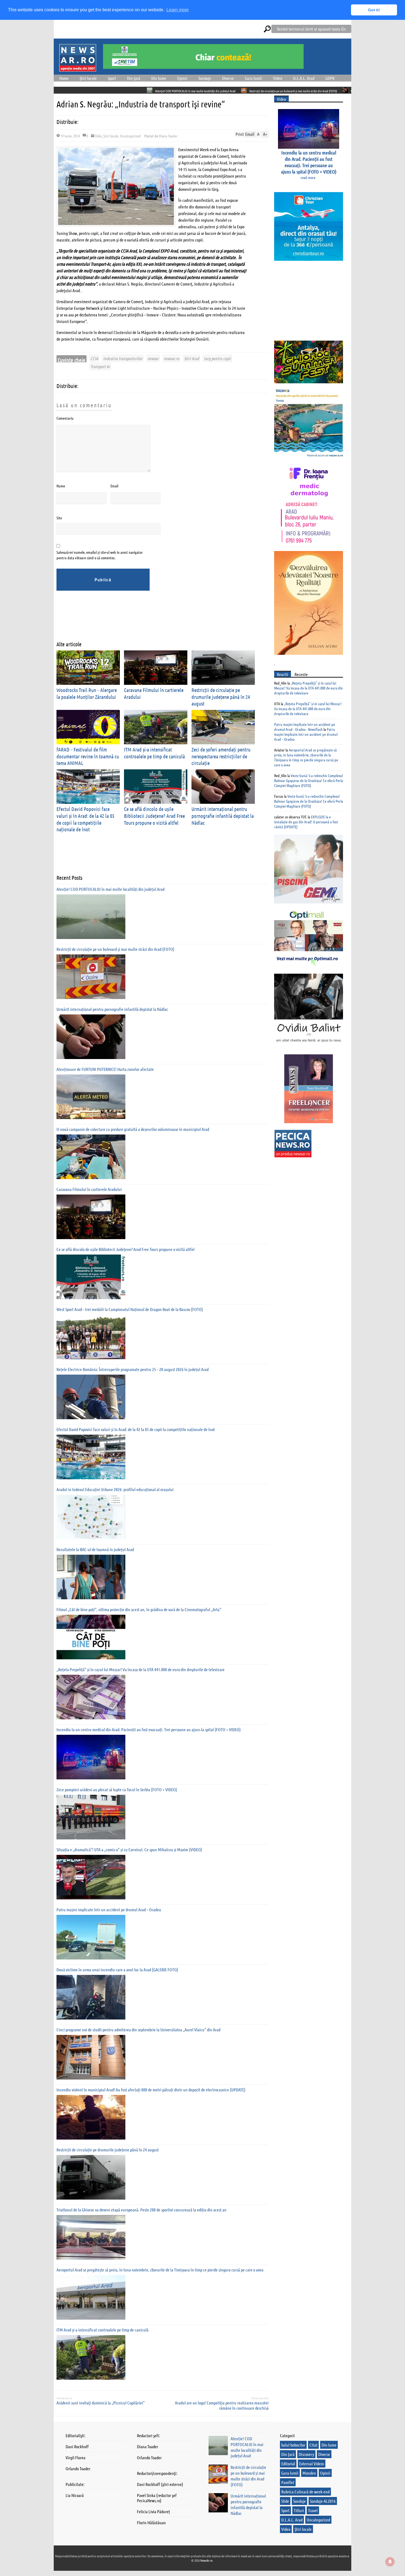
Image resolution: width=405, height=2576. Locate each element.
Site (59, 518)
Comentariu (65, 418)
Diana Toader (168, 136)
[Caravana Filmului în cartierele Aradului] (91, 1217)
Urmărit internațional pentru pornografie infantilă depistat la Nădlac (290, 91)
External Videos (312, 2464)
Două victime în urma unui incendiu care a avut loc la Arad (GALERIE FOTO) (117, 1970)
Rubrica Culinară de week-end (305, 2492)
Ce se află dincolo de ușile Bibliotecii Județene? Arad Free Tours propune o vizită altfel (154, 816)
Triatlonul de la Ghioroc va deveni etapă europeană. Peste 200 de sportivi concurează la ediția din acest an (141, 2210)
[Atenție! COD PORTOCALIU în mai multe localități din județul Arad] (91, 917)
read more (308, 177)
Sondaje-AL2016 (323, 2501)
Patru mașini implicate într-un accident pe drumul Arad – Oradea (109, 1909)
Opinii (182, 78)
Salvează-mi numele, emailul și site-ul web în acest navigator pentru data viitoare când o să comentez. (100, 555)
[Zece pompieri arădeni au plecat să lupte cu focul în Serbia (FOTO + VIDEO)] (91, 1817)
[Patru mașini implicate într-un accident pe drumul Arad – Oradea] (91, 1937)
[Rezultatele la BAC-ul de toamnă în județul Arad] (91, 1577)
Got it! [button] (374, 10)
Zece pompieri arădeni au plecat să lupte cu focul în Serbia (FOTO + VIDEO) (117, 1789)
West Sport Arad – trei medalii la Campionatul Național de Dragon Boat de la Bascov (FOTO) (130, 1309)
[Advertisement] (157, 620)
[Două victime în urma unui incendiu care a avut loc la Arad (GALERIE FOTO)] (91, 1997)
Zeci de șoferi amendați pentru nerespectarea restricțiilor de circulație (221, 756)
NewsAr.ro (207, 2560)
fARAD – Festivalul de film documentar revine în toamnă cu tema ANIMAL (88, 756)
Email (114, 486)
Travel (313, 2510)
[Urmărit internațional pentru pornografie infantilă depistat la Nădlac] (91, 1037)
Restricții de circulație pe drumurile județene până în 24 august (221, 697)
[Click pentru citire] (141, 90)
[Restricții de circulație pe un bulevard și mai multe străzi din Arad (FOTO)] (91, 977)
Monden (309, 2473)
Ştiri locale (88, 78)
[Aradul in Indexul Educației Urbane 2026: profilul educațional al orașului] (91, 1517)
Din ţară (134, 78)
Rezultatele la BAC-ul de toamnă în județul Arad (95, 1549)
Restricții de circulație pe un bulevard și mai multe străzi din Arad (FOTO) (190, 91)
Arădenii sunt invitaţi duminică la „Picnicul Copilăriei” (101, 2403)
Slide (98, 136)
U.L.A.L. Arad (304, 78)
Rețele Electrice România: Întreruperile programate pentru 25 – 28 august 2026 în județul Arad (133, 1369)
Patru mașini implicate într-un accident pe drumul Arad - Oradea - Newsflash (305, 727)
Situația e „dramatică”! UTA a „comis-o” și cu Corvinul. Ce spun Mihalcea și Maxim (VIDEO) (129, 1849)
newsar (153, 358)
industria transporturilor (123, 358)
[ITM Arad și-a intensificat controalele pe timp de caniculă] (91, 2357)
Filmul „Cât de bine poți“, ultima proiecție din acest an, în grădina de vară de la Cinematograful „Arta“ (139, 1609)
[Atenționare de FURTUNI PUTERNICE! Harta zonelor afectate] (91, 1097)
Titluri (299, 2510)
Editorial (288, 2464)
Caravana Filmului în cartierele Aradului (89, 1189)
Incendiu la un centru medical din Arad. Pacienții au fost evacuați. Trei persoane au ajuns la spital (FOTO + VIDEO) (149, 1729)
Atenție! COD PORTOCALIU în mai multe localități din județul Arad (92, 91)
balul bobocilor (293, 2445)
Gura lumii (253, 78)
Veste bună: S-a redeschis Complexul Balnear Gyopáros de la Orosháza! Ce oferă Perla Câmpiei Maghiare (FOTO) (309, 780)
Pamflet (288, 2482)
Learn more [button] (178, 10)
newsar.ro (171, 358)
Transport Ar (100, 366)
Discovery (306, 2454)
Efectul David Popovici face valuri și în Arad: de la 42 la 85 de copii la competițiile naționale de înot (136, 1429)
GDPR (330, 78)
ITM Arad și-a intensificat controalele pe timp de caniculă (102, 2330)
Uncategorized (130, 136)
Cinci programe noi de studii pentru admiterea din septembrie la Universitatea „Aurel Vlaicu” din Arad (138, 2030)
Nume (61, 486)
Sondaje (205, 78)
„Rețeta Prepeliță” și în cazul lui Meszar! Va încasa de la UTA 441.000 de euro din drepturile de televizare (141, 1669)
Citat (313, 2445)
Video (278, 78)
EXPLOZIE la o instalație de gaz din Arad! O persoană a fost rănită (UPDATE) (306, 822)
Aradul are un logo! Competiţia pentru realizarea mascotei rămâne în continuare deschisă (222, 2405)
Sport (112, 78)
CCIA (94, 358)
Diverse (228, 78)
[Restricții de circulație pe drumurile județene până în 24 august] (91, 2177)
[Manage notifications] (390, 2562)
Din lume (159, 78)
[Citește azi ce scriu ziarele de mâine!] (78, 68)
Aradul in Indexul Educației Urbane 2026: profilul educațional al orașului (115, 1489)
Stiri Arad (191, 358)
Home (64, 78)
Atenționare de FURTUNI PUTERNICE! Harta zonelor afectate (105, 1069)
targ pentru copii (217, 358)
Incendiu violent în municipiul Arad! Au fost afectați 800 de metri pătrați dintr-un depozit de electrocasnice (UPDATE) (151, 2090)
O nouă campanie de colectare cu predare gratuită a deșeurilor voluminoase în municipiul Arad (133, 1129)
